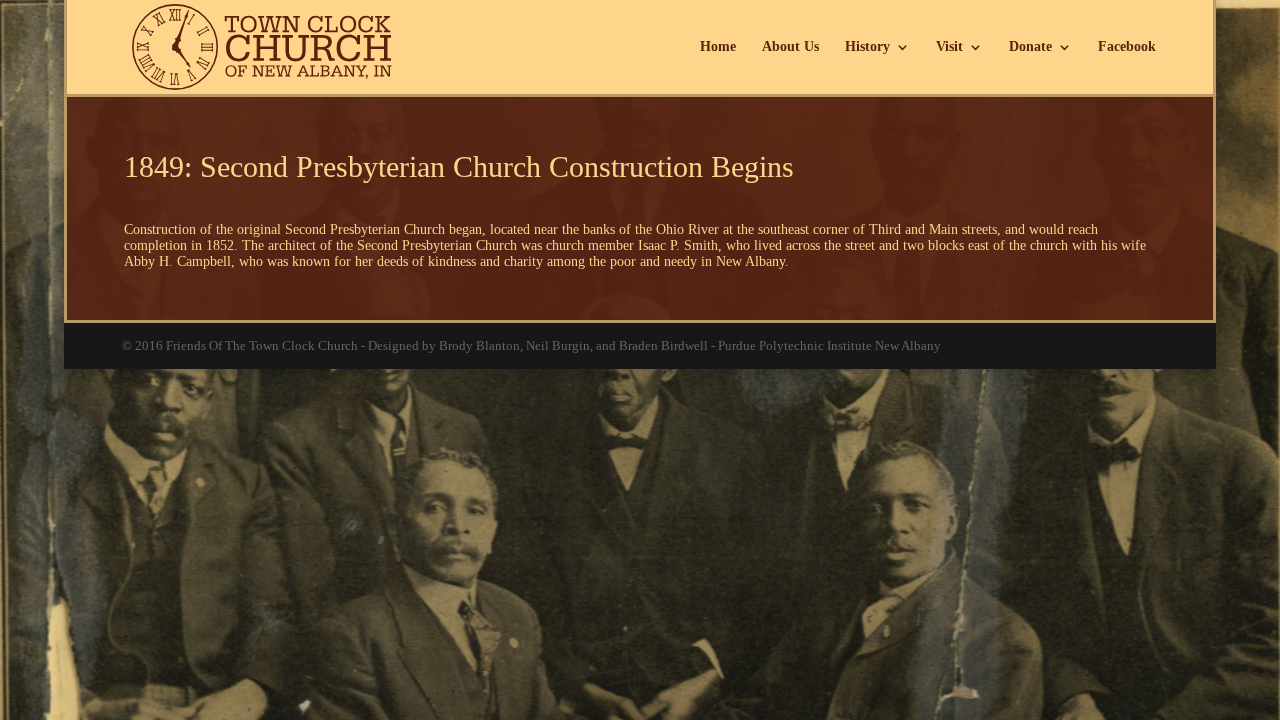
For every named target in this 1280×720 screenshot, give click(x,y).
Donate (1030, 47)
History (867, 47)
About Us (790, 47)
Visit (949, 47)
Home (718, 47)
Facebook (1127, 47)
